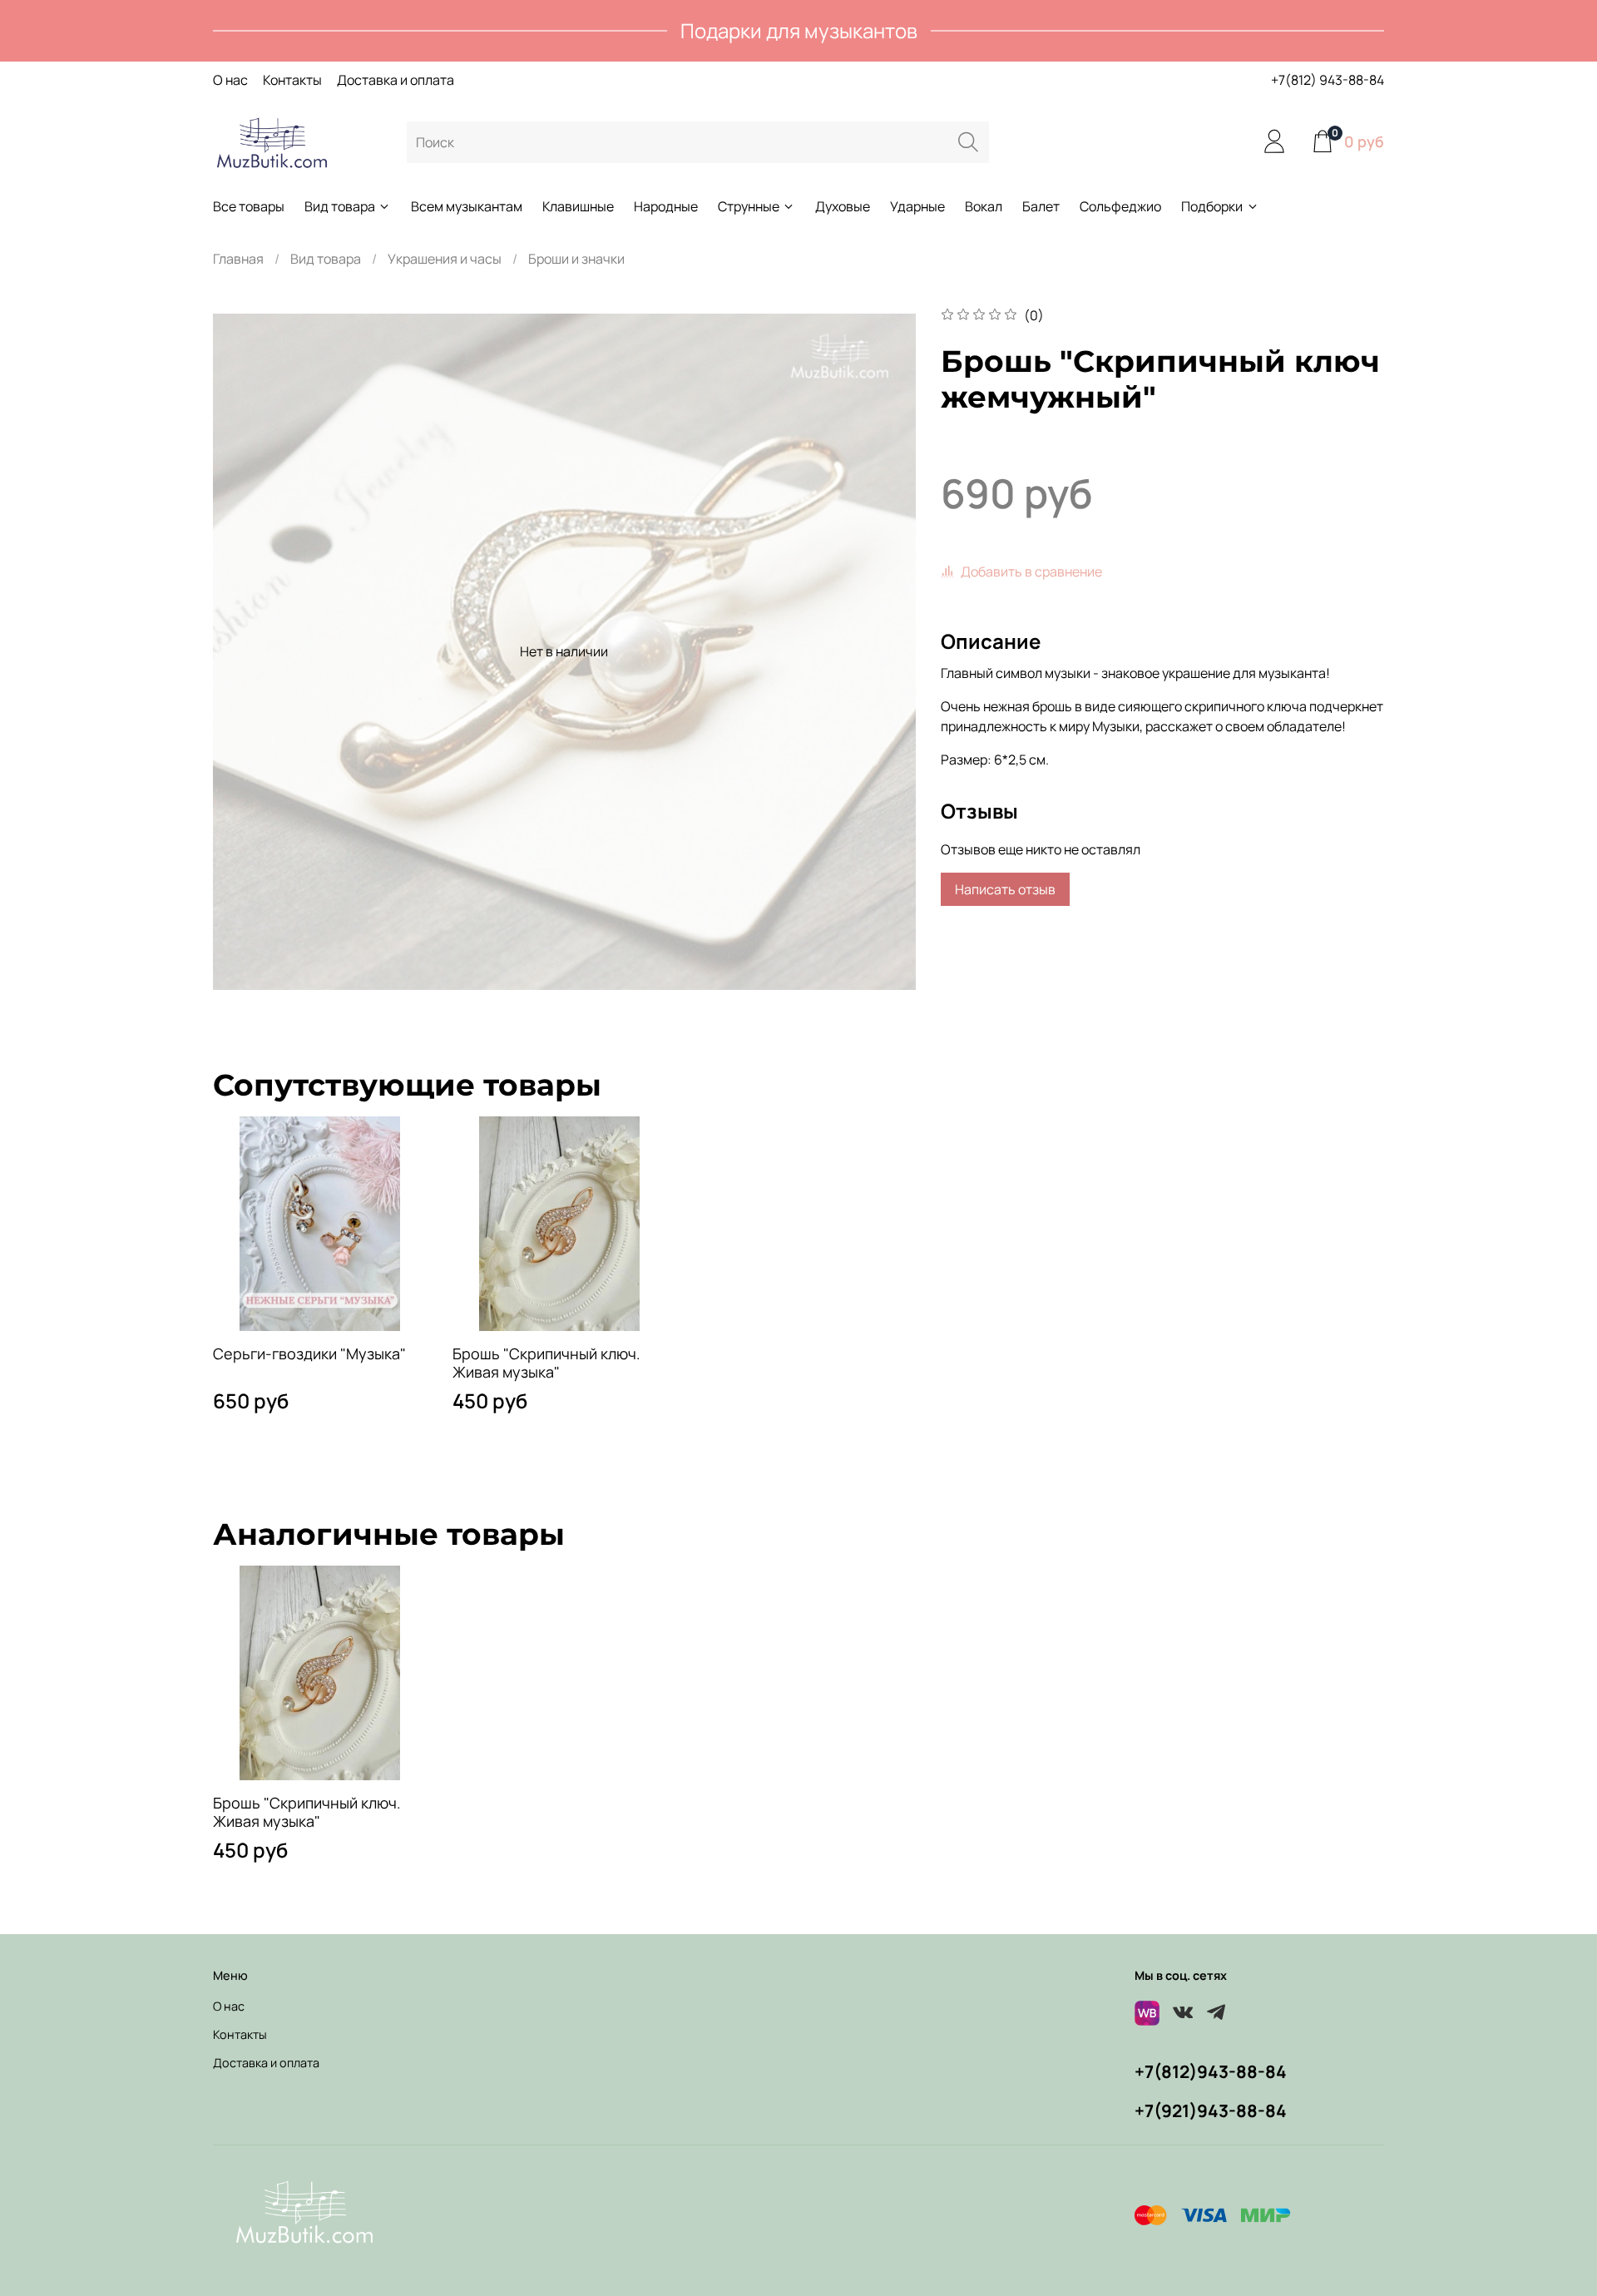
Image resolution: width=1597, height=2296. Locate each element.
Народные (666, 206)
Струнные (749, 206)
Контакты (292, 80)
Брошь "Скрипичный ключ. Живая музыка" (546, 1362)
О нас (230, 80)
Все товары (249, 206)
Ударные (917, 206)
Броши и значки (576, 259)
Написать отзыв (1005, 889)
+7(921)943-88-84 (1211, 2110)
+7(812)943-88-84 (1211, 2071)
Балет (1041, 206)
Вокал (984, 206)
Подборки (1212, 206)
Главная (238, 259)
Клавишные (578, 206)
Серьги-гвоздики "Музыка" (309, 1353)
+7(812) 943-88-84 (1328, 80)
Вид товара (340, 206)
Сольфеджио (1120, 206)
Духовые (843, 206)
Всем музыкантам (467, 206)
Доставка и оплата (396, 80)
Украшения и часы (445, 259)
